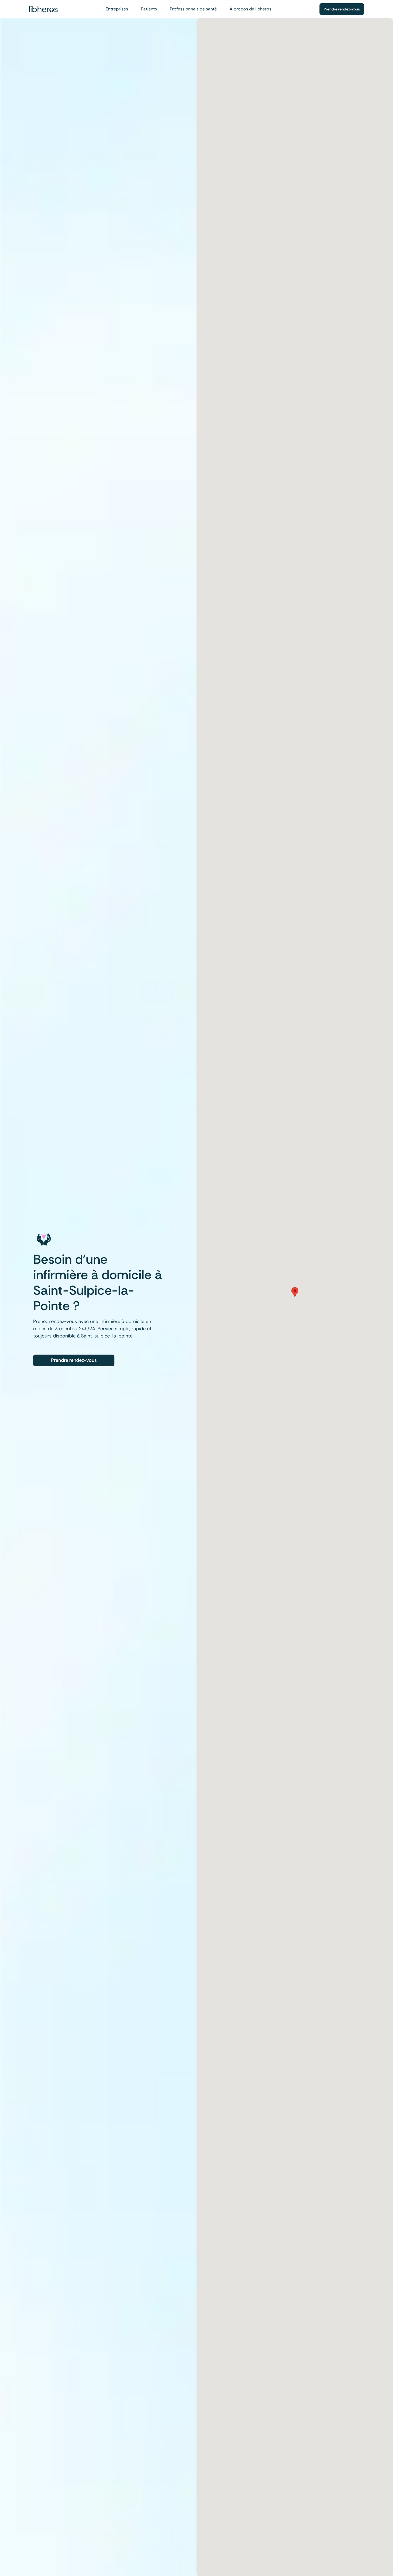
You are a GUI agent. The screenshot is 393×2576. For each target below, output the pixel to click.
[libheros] (43, 9)
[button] (295, 1292)
